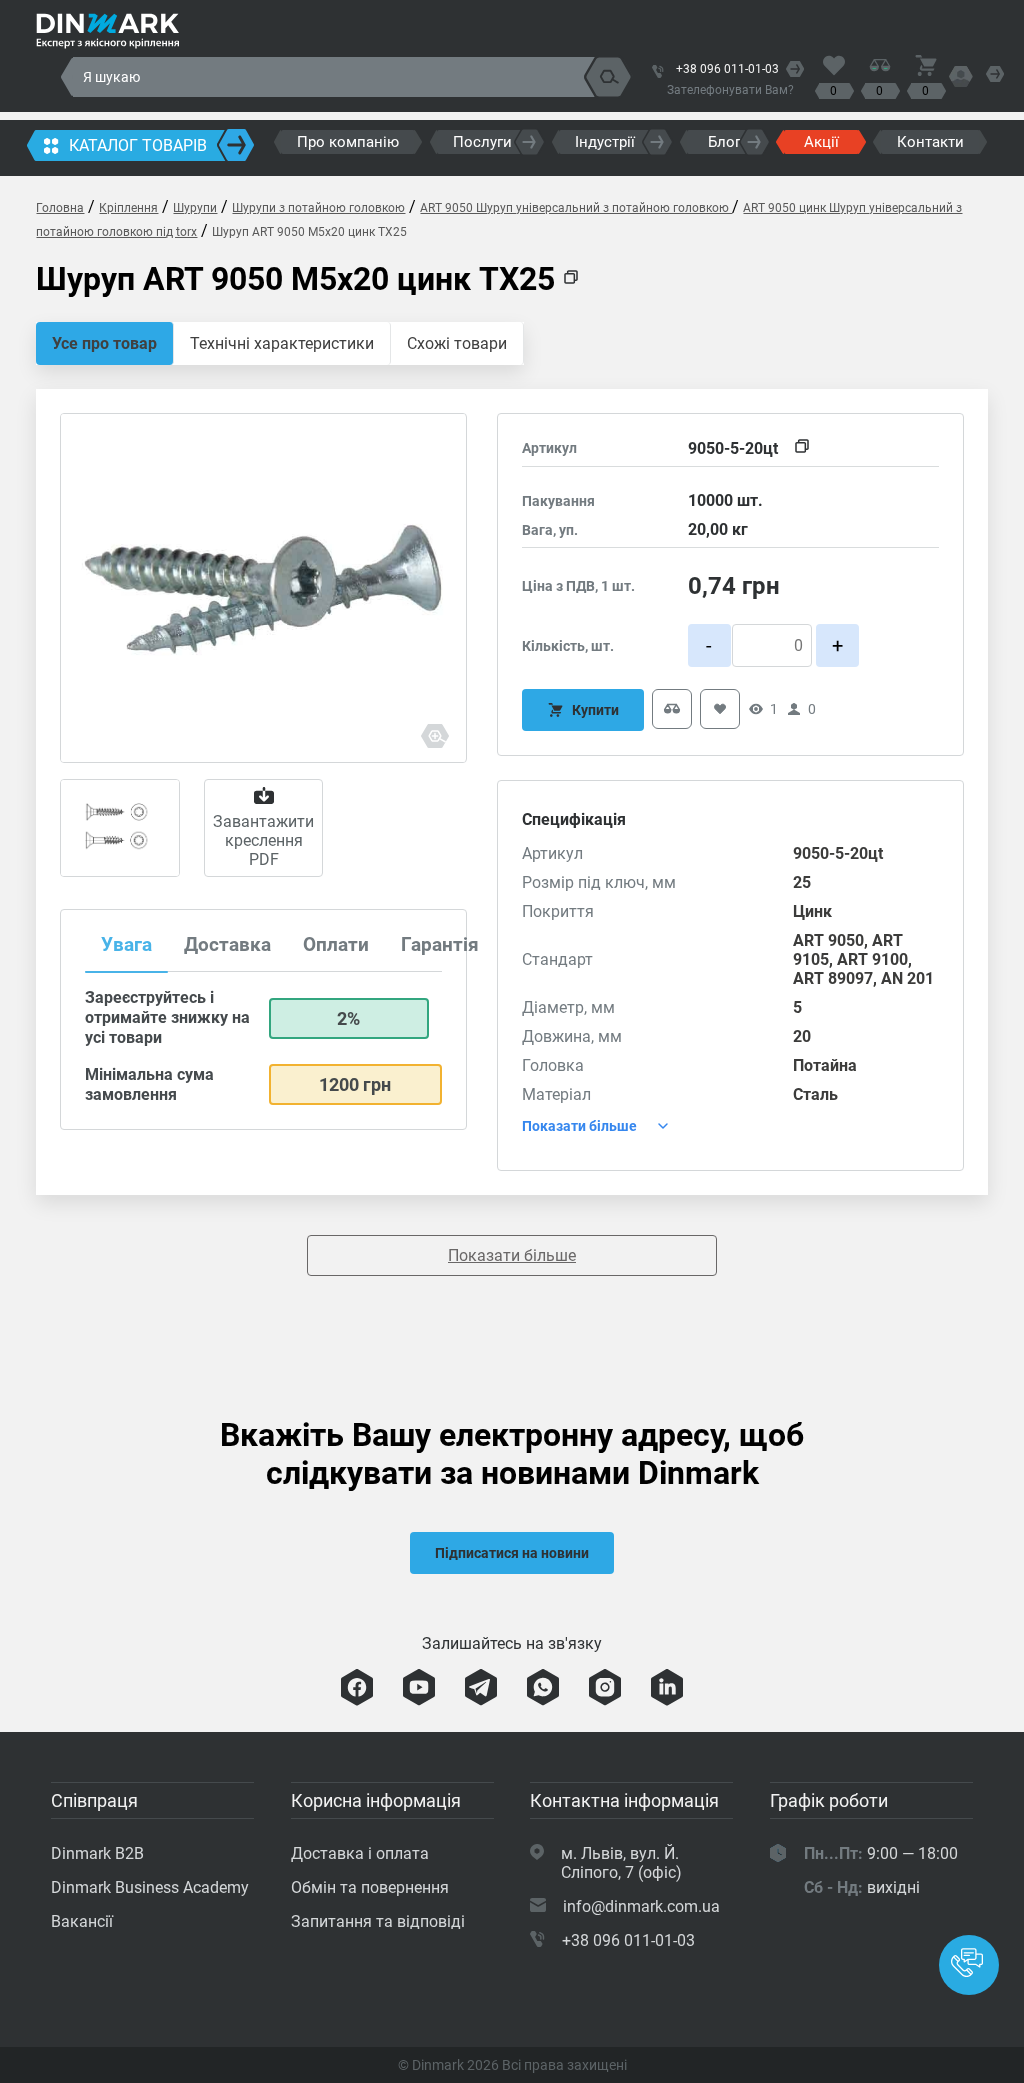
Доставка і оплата (360, 1853)
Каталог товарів (138, 145)
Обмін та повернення (370, 1887)
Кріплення (128, 208)
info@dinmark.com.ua (641, 1906)
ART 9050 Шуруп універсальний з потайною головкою (576, 208)
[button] (969, 1965)
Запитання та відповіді (378, 1921)
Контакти (930, 142)
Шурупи (195, 208)
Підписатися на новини (512, 1553)
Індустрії (605, 142)
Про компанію (348, 142)
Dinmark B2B (97, 1853)
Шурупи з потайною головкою (318, 208)
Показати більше (512, 1255)
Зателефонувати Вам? (730, 90)
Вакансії (82, 1921)
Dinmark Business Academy (150, 1887)
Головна (60, 208)
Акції (821, 142)
